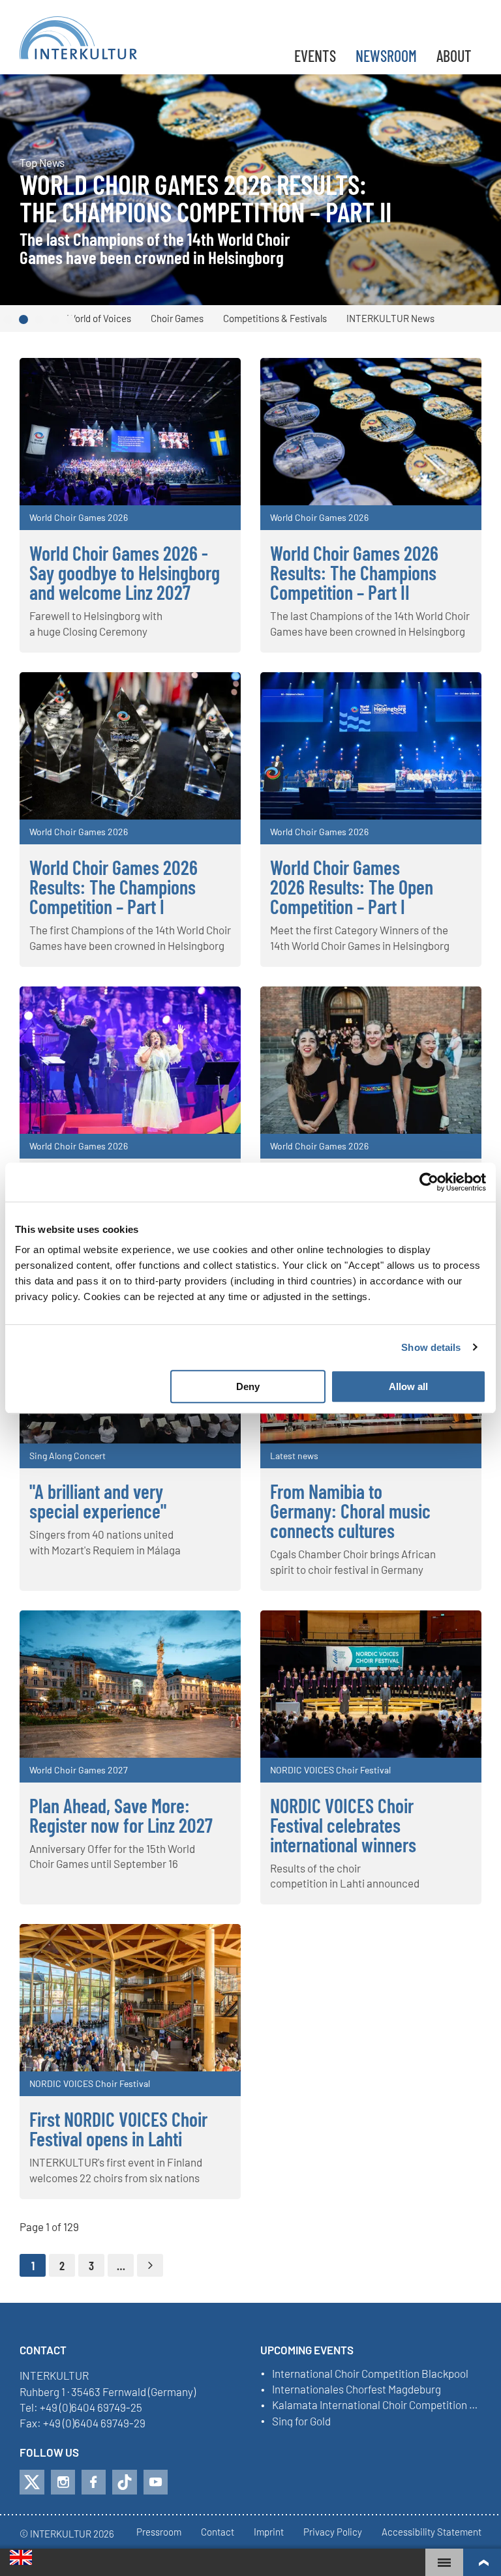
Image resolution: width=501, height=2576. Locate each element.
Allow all (408, 1386)
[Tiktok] (125, 2482)
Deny (248, 1386)
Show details (431, 1347)
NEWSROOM (386, 56)
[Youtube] (156, 2482)
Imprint (269, 2532)
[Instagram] (63, 2482)
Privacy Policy (333, 2532)
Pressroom (159, 2532)
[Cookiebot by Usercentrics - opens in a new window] (429, 1182)
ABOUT (454, 56)
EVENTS (315, 56)
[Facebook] (94, 2482)
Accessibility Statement (432, 2532)
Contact (218, 2532)
